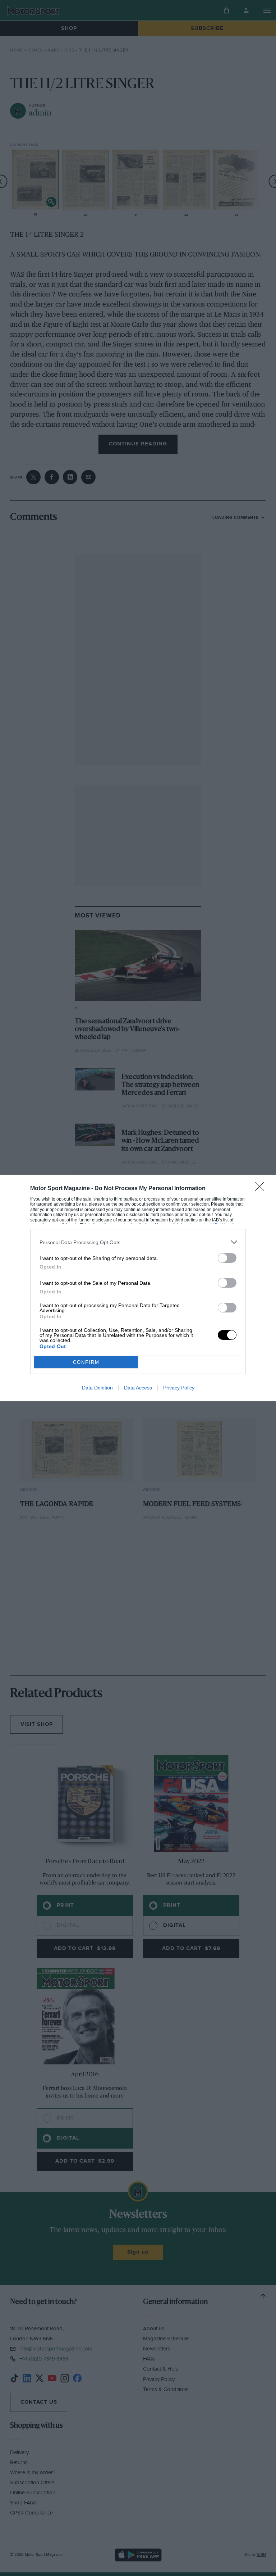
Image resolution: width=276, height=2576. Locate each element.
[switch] (227, 1258)
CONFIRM (86, 1362)
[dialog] (138, 1288)
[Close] (262, 1189)
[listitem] (138, 1242)
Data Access (138, 1388)
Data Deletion (97, 1388)
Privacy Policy (179, 1388)
